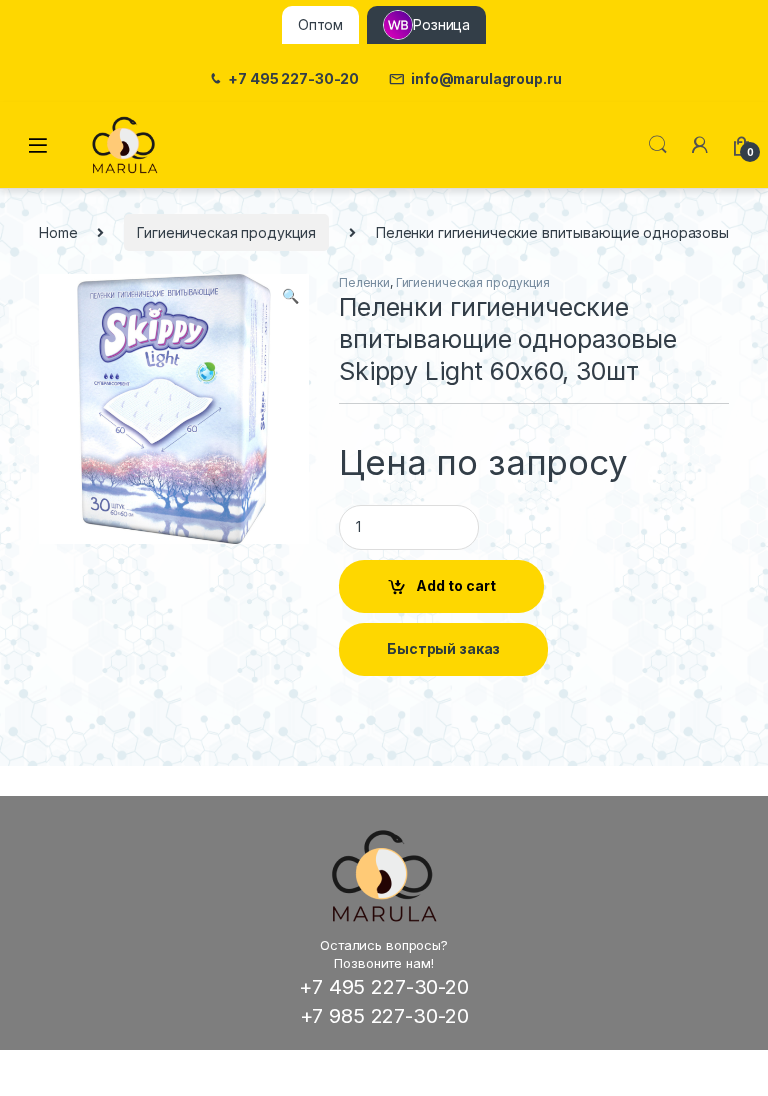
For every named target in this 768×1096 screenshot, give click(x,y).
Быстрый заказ (443, 648)
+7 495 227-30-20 (293, 79)
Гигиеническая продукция (226, 232)
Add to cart (456, 585)
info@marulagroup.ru (486, 79)
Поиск (658, 145)
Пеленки (364, 282)
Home (58, 232)
